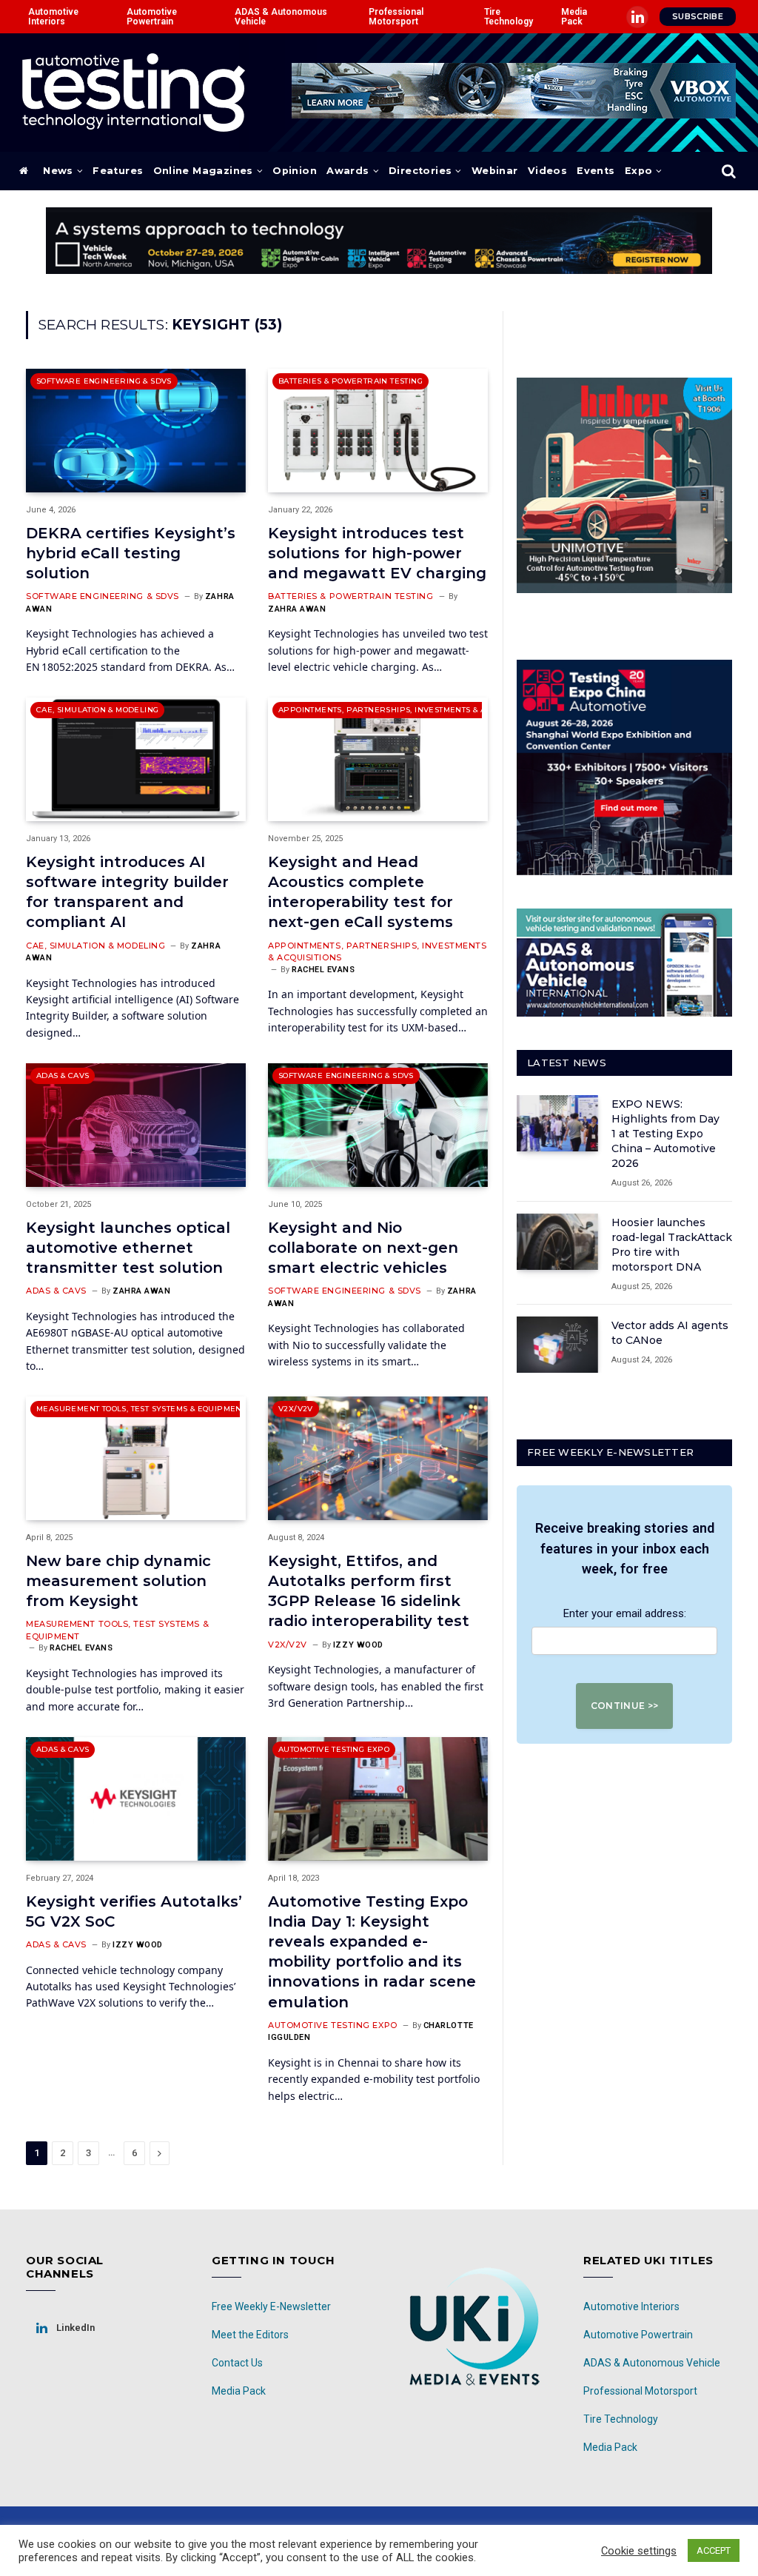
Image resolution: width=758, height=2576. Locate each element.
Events (596, 171)
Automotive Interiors (53, 16)
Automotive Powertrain (152, 16)
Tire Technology (509, 16)
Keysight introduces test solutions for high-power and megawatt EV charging (377, 553)
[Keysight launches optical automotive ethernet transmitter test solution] (136, 1125)
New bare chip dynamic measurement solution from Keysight (118, 1581)
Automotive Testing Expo (334, 1749)
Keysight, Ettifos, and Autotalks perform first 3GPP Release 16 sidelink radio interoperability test (369, 1591)
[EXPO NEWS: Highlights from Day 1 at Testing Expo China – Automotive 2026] (557, 1123)
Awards (348, 171)
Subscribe (698, 16)
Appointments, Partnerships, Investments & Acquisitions (407, 710)
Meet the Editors (250, 2335)
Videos (547, 171)
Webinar (495, 171)
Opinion (295, 171)
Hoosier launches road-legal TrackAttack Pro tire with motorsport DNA (672, 1245)
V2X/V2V (296, 1409)
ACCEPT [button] (714, 2550)
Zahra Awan (297, 609)
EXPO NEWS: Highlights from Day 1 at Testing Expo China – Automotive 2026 (665, 1134)
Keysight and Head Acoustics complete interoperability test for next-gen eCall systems (360, 892)
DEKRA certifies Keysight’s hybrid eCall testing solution (131, 553)
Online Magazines (203, 171)
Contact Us (237, 2363)
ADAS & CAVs (63, 1075)
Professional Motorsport (396, 16)
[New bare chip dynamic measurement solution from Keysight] (136, 1458)
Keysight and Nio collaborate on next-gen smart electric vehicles (363, 1248)
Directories (420, 171)
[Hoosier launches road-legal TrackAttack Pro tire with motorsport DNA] (557, 1242)
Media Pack (574, 16)
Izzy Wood (358, 1645)
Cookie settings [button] (639, 2551)
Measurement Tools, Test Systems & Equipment (141, 1409)
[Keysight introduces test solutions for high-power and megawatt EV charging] (378, 431)
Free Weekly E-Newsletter (271, 2306)
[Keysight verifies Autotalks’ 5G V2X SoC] (136, 1799)
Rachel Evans (323, 970)
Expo (639, 171)
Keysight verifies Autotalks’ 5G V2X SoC (134, 1911)
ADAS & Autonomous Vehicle (281, 16)
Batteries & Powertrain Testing (351, 381)
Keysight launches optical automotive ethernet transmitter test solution (128, 1248)
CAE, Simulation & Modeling (97, 710)
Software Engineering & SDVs (104, 381)
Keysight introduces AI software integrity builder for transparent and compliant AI (127, 892)
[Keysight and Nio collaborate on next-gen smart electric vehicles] (378, 1125)
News (58, 171)
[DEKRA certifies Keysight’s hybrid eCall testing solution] (136, 431)
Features (118, 171)
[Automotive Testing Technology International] (134, 93)
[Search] (727, 171)
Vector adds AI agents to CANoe (670, 1333)
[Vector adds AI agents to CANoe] (557, 1345)
